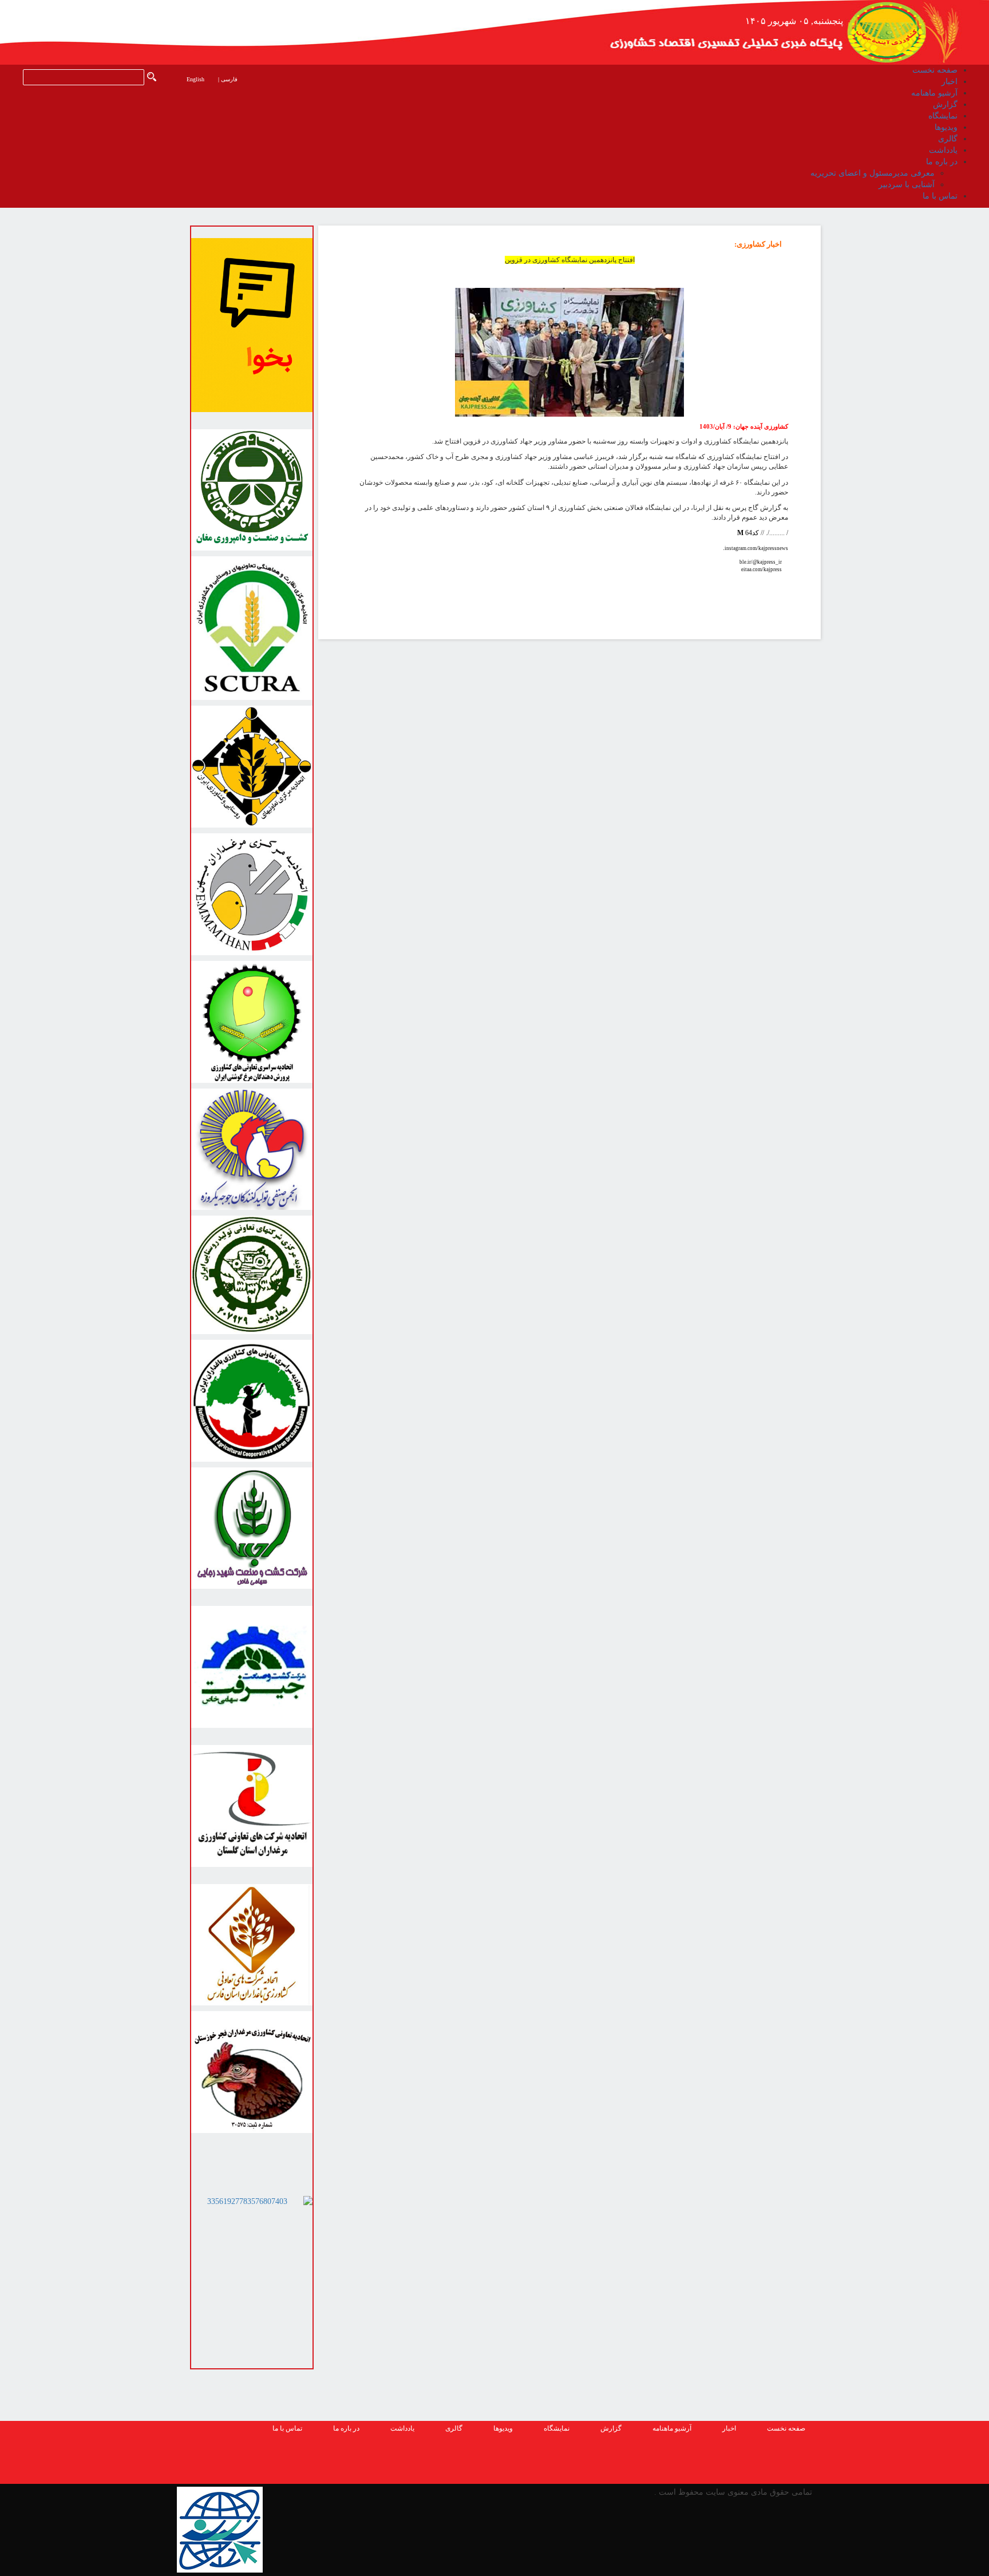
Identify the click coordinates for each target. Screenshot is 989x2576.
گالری (454, 2428)
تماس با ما (287, 2428)
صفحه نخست (786, 2428)
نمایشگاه (557, 2428)
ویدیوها (503, 2428)
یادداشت (402, 2428)
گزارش (611, 2428)
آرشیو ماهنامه (672, 2428)
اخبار (729, 2428)
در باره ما (346, 2428)
